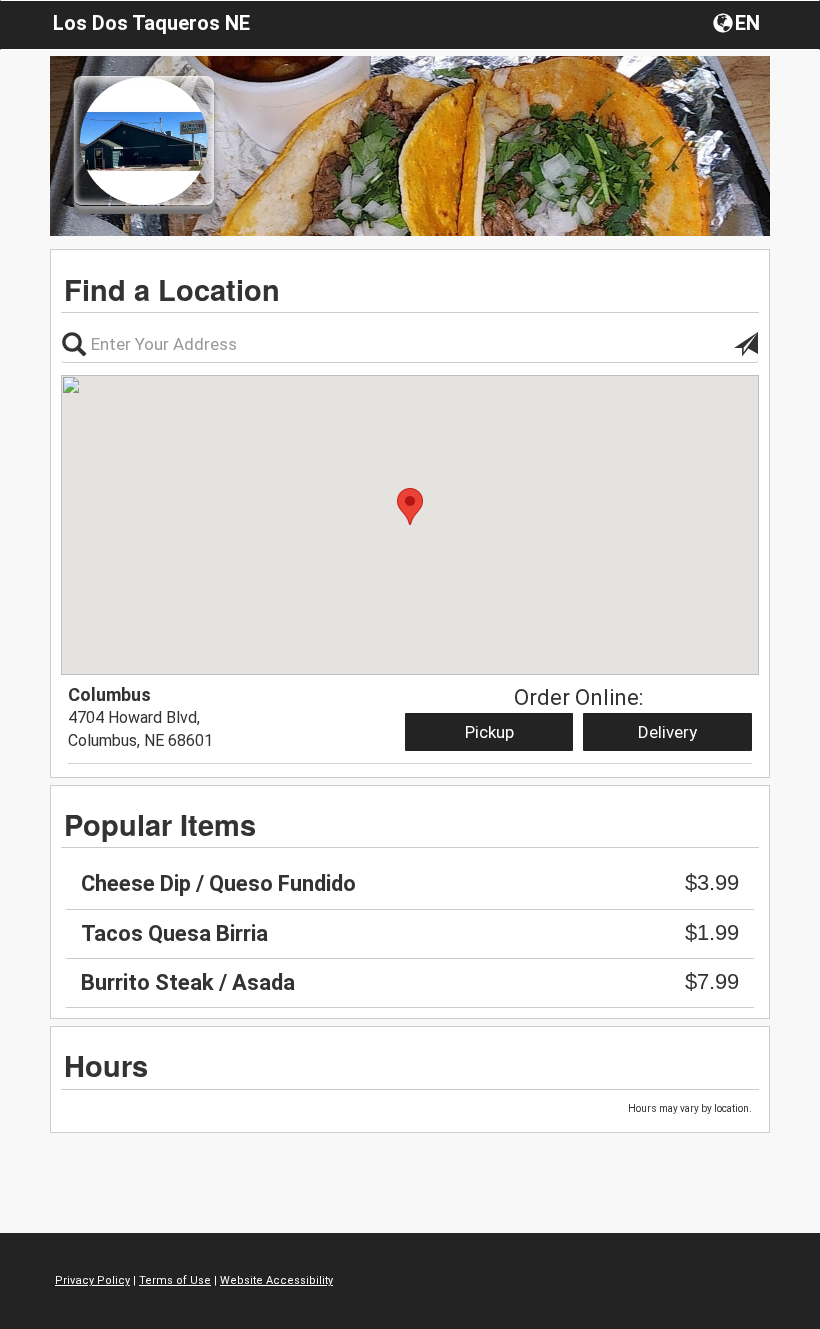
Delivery (667, 732)
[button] (738, 22)
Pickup (489, 732)
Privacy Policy (92, 1280)
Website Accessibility (276, 1280)
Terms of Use (175, 1280)
